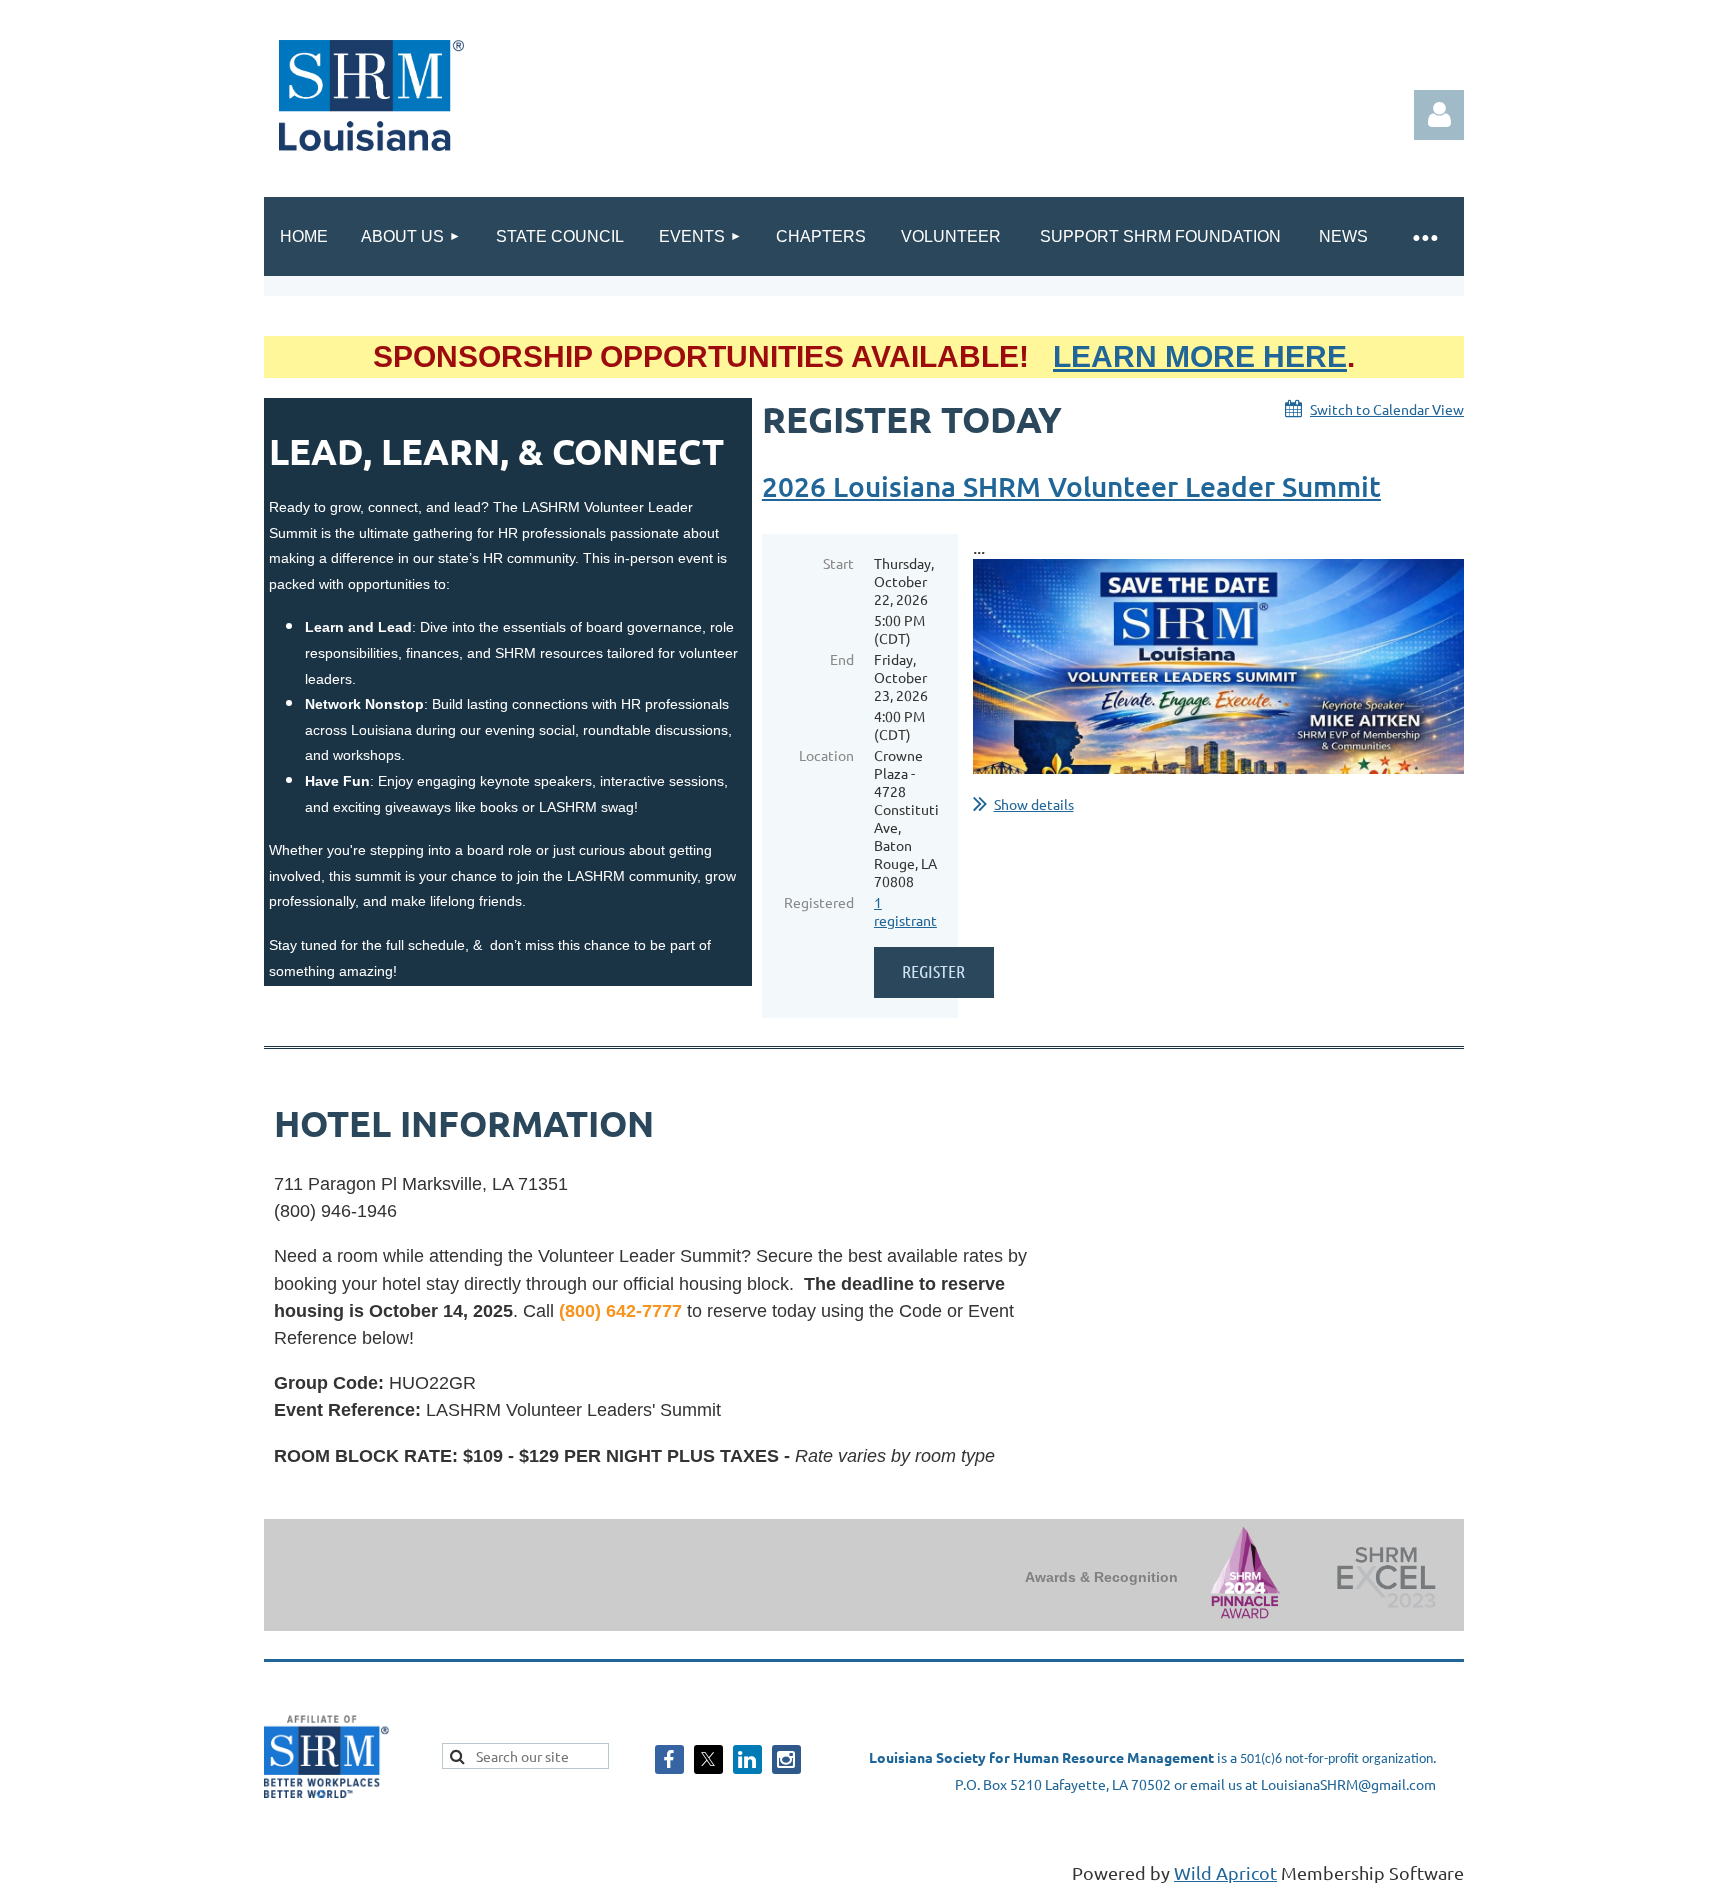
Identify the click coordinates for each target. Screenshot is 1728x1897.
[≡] (1424, 236)
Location (826, 755)
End (842, 659)
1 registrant (905, 911)
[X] (708, 1759)
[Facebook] (669, 1759)
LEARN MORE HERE (1200, 356)
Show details (1034, 804)
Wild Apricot (1225, 1872)
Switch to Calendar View (1387, 409)
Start (838, 563)
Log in (1439, 115)
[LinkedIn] (747, 1759)
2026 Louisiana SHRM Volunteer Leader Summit (1071, 486)
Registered (819, 902)
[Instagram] (786, 1759)
